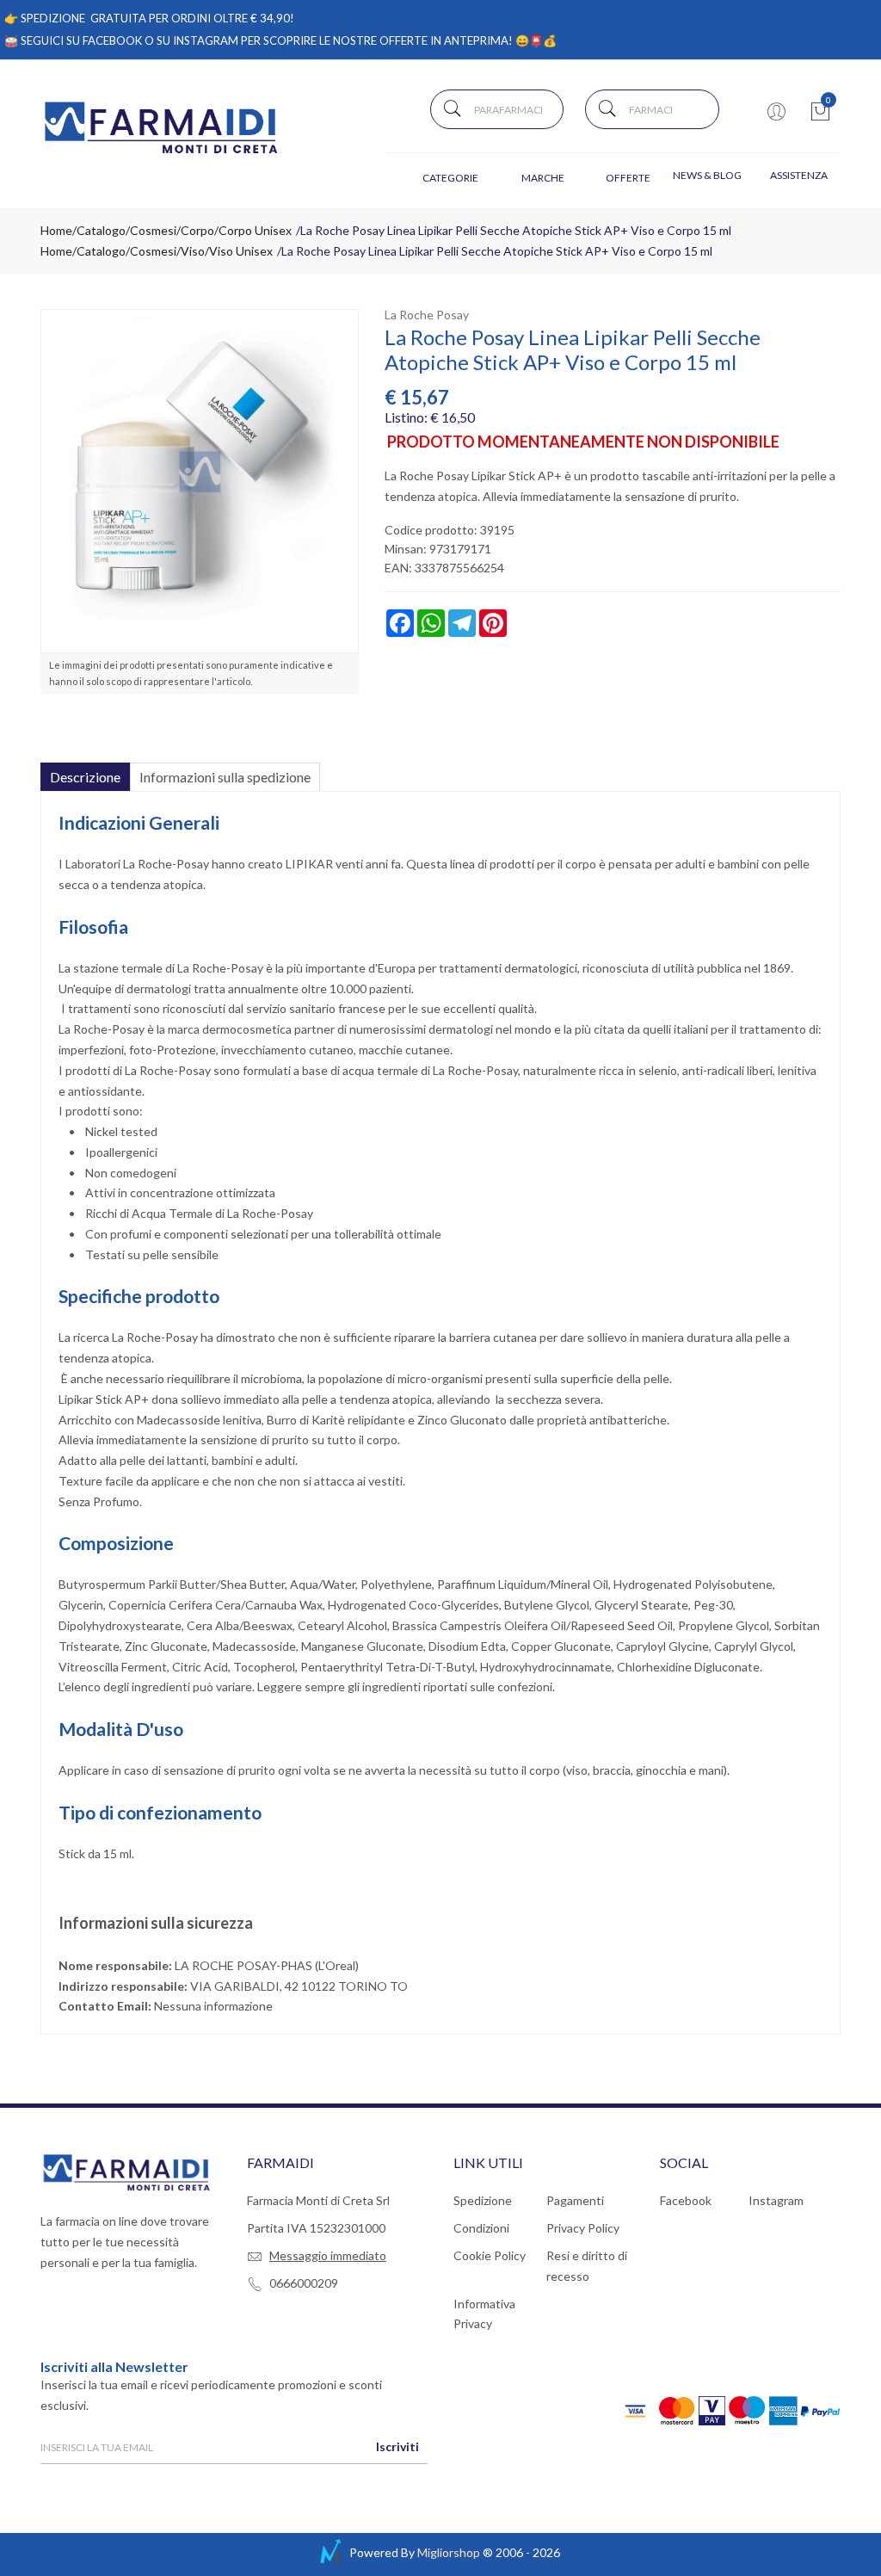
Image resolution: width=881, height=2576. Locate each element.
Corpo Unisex (255, 230)
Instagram (776, 2200)
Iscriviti (397, 2446)
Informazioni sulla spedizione (225, 777)
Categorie (450, 178)
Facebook (686, 2200)
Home (56, 230)
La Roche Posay (427, 315)
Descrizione (85, 777)
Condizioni (481, 2228)
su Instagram (197, 40)
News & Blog (707, 175)
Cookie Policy (490, 2255)
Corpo (197, 230)
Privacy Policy (583, 2228)
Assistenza (799, 175)
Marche (543, 178)
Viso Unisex (241, 251)
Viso (193, 251)
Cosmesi (153, 230)
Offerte (628, 178)
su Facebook (104, 40)
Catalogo (101, 230)
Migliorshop (449, 2552)
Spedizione (483, 2200)
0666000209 (304, 2283)
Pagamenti (575, 2200)
